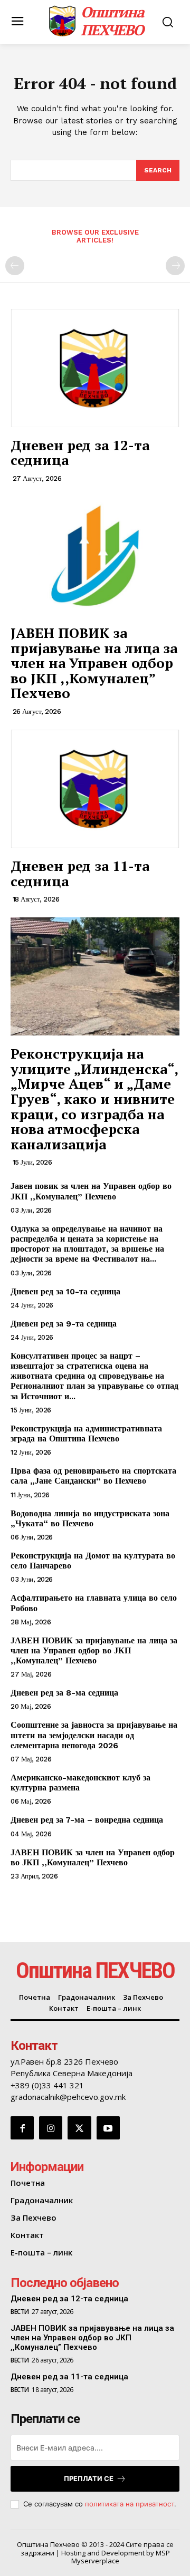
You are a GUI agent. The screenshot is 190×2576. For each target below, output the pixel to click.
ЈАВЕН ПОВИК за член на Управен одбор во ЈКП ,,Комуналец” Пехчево (93, 1857)
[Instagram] (51, 2128)
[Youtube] (108, 2128)
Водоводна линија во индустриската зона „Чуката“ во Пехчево (90, 1518)
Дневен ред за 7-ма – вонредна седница (87, 1820)
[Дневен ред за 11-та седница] (95, 789)
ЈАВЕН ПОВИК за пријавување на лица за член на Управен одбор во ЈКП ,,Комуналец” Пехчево (94, 663)
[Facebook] (22, 2128)
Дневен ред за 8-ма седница (64, 1693)
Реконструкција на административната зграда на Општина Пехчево (86, 1434)
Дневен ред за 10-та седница (65, 1291)
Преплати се (89, 2478)
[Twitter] (79, 2128)
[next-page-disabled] (175, 266)
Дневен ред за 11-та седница (80, 873)
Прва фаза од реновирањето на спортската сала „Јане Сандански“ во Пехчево (93, 1476)
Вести (20, 2312)
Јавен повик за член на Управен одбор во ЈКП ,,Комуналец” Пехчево (91, 1191)
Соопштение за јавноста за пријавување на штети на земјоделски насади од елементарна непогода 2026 (94, 1735)
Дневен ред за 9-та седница (64, 1324)
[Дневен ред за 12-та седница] (95, 368)
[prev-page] (15, 266)
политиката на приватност (130, 2504)
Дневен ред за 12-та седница (80, 453)
